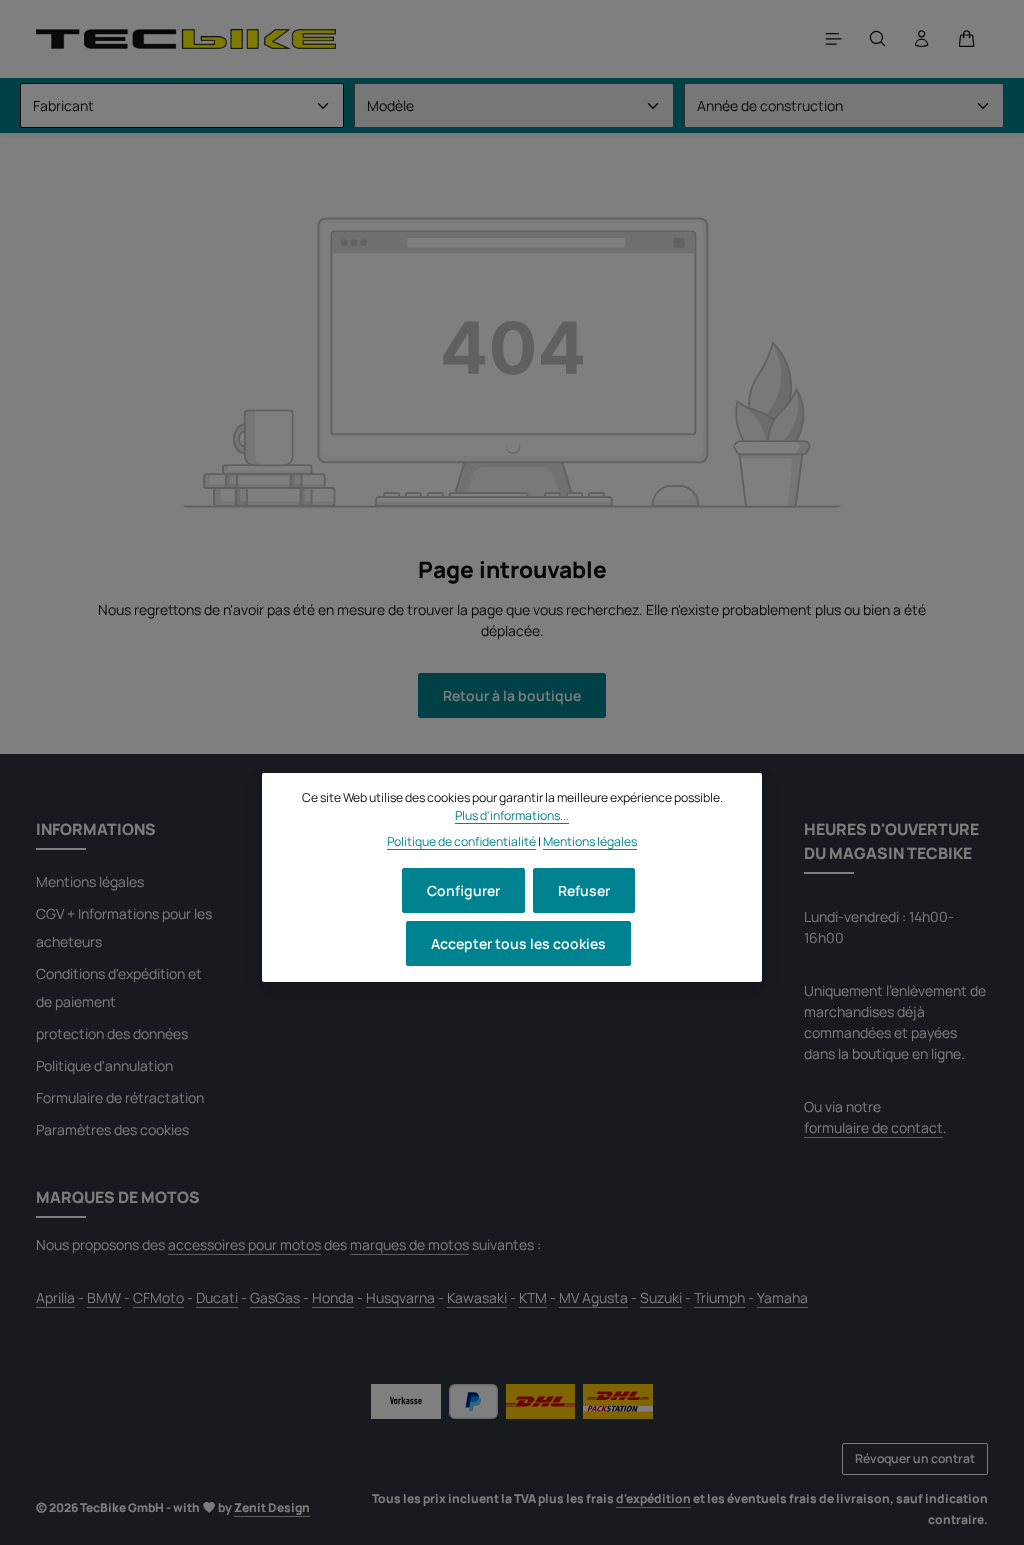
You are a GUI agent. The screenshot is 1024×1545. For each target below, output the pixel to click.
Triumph (719, 1297)
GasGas (275, 1297)
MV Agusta (593, 1297)
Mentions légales (90, 881)
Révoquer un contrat (915, 1458)
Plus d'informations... (512, 815)
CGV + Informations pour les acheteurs (124, 927)
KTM (533, 1297)
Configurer (463, 890)
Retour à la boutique (512, 695)
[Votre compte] (922, 39)
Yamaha (782, 1297)
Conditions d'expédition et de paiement (119, 987)
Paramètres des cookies (112, 1129)
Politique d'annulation (104, 1065)
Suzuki (661, 1297)
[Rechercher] (878, 39)
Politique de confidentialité (461, 841)
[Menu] (834, 39)
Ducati (217, 1297)
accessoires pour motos (244, 1244)
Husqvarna (400, 1297)
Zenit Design (272, 1507)
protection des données (112, 1033)
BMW (104, 1297)
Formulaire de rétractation (120, 1097)
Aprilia (55, 1297)
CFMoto (158, 1297)
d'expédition (653, 1498)
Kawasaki (477, 1297)
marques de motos (409, 1244)
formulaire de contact (873, 1127)
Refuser (584, 890)
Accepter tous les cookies (518, 943)
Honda (333, 1297)
